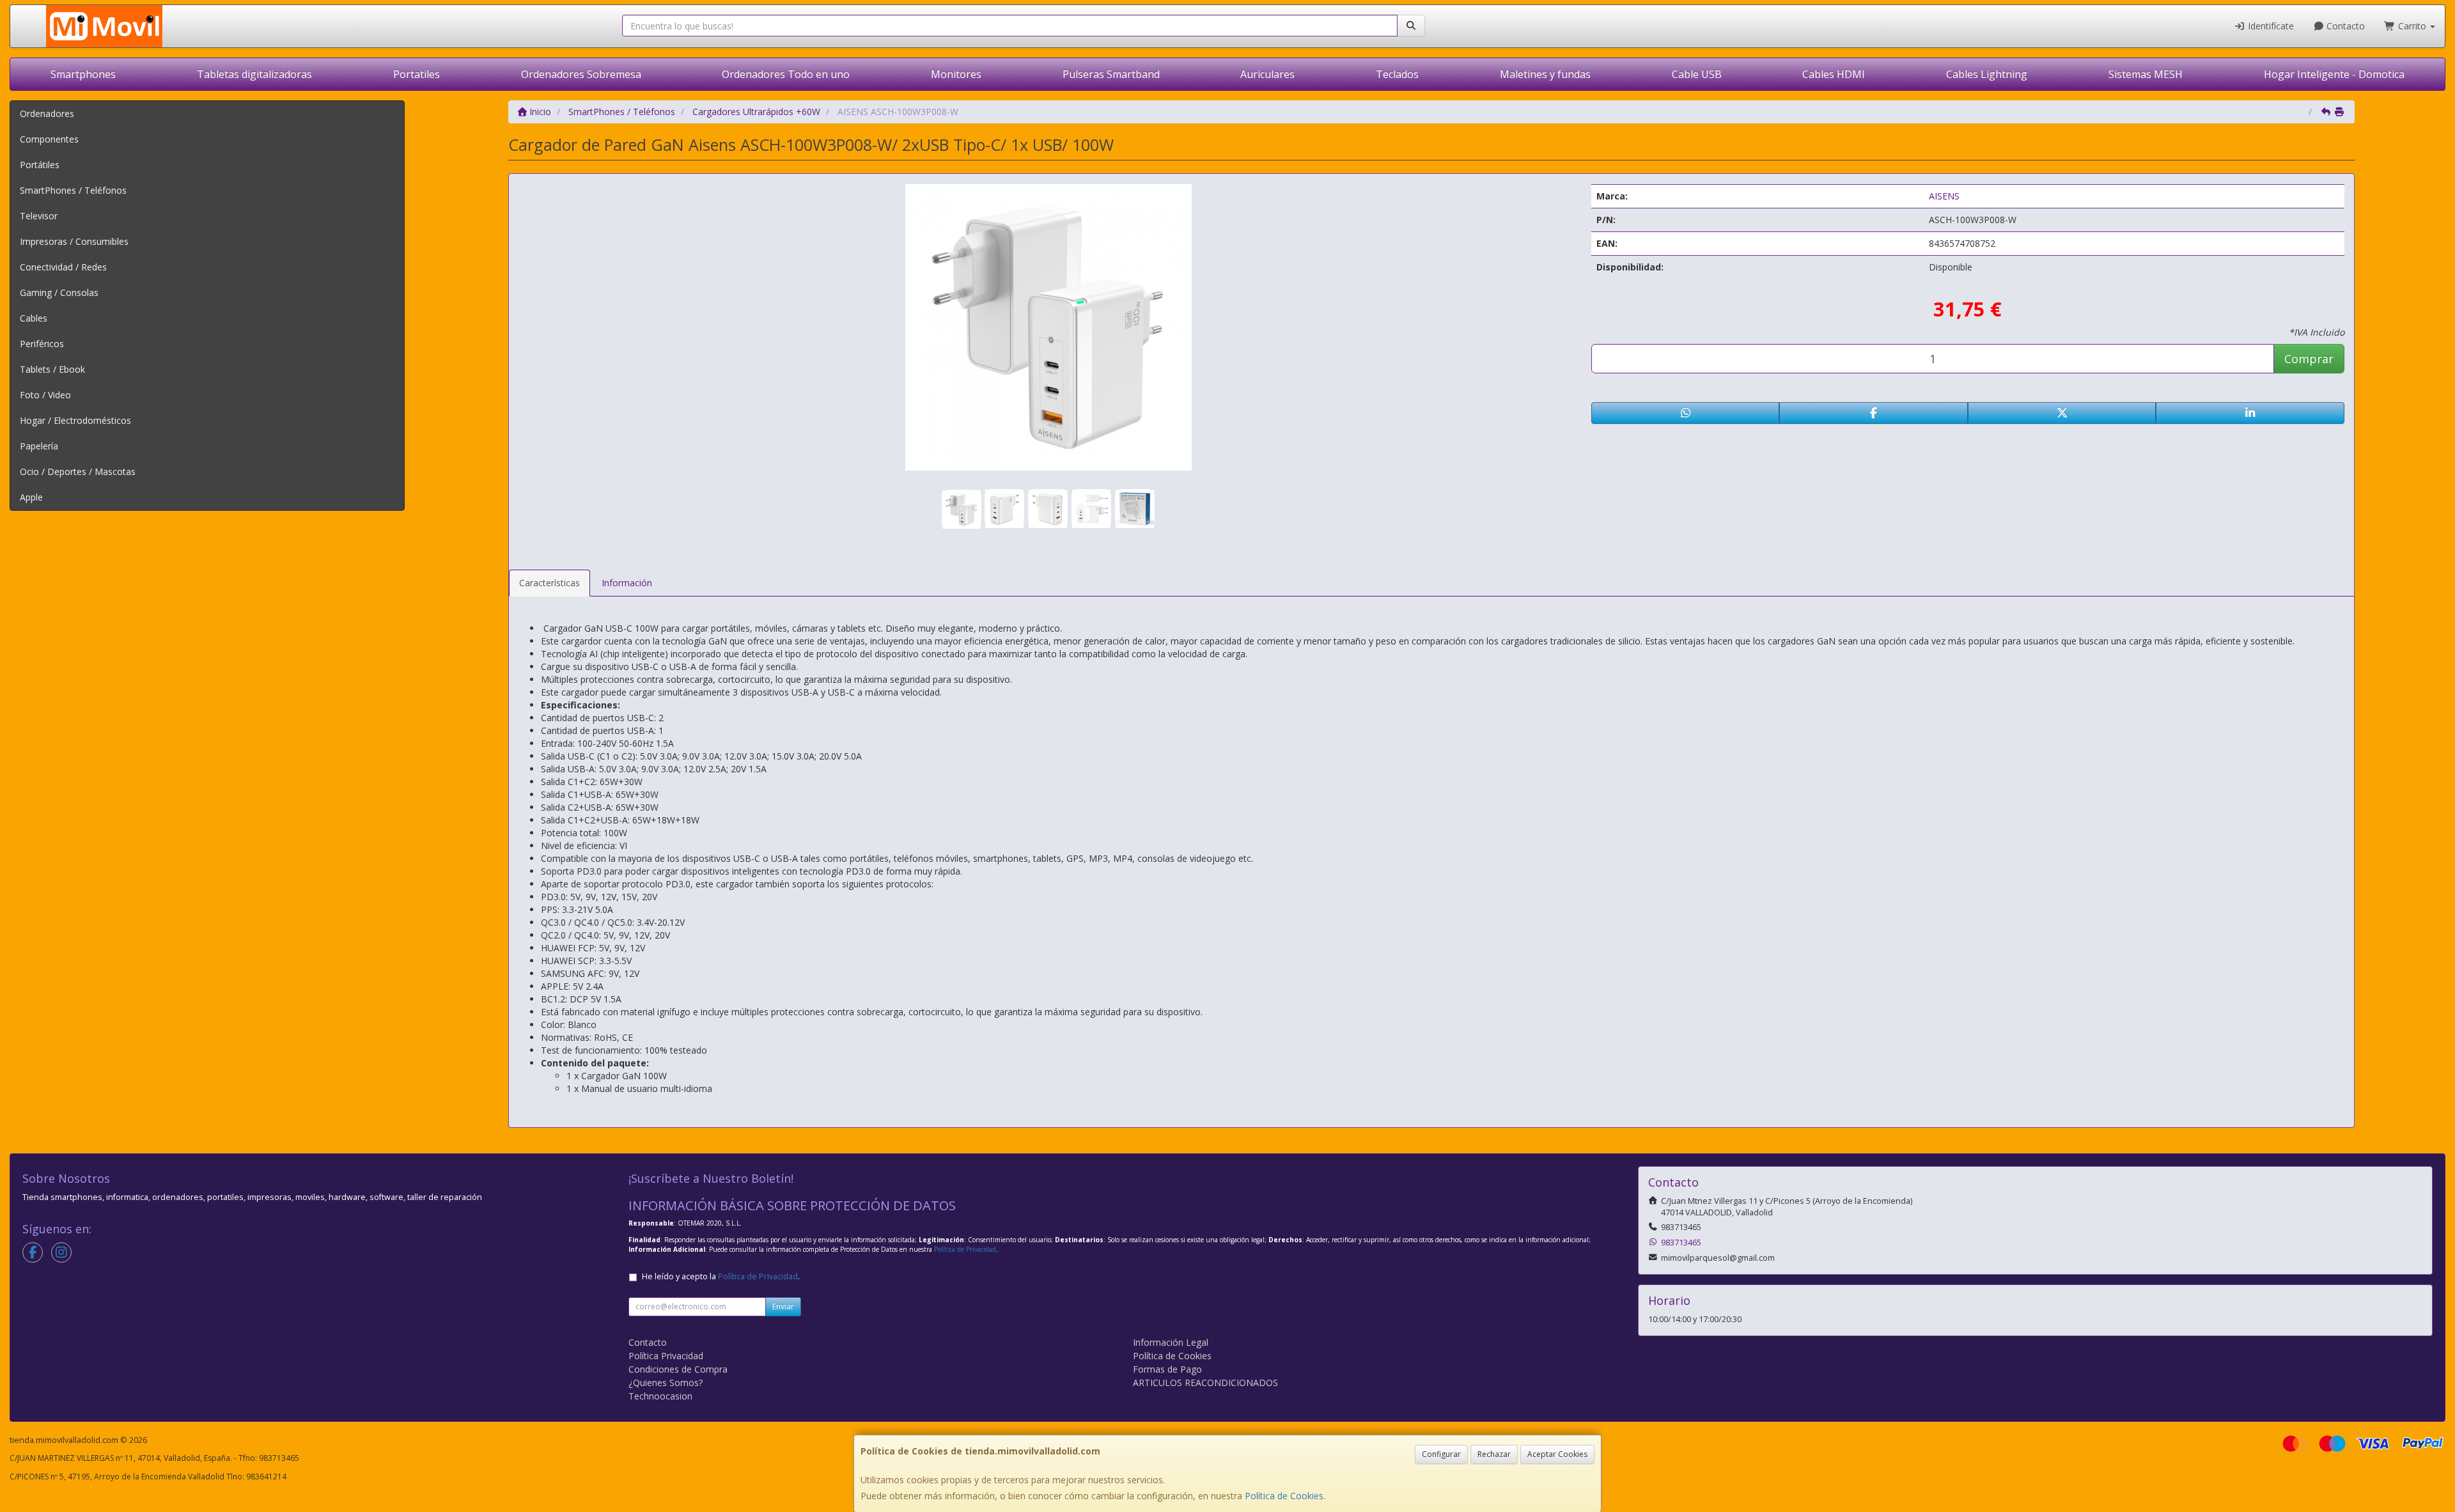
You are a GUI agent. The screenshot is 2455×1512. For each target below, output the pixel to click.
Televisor (39, 216)
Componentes (49, 139)
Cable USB (1697, 74)
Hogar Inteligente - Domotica (2334, 74)
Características (549, 583)
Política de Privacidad (965, 1249)
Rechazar (1494, 1454)
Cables (34, 318)
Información (627, 583)
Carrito (2412, 26)
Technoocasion (660, 1396)
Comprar (2309, 359)
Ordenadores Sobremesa (581, 74)
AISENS (1944, 196)
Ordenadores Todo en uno (786, 74)
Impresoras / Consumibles (74, 241)
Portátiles (40, 165)
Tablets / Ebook (52, 369)
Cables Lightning (1987, 74)
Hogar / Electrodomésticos (75, 420)
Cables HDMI (1834, 74)
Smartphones (83, 74)
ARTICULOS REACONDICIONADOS (1205, 1383)
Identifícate (2270, 26)
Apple (31, 497)
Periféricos (42, 344)
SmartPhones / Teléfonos (73, 190)
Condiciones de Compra (678, 1369)
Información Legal (1171, 1342)
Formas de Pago (1167, 1369)
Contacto (2344, 26)
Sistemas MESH (2146, 74)
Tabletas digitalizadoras (254, 74)
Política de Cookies (1284, 1496)
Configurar (1441, 1454)
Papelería (39, 446)
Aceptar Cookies (1557, 1454)
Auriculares (1267, 74)
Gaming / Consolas (59, 292)
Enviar (783, 1306)
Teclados (1397, 74)
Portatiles (417, 74)
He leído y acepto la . (721, 1276)
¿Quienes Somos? (666, 1383)
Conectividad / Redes (63, 267)
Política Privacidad (666, 1356)
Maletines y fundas (1545, 74)
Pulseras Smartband (1111, 74)
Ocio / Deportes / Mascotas (78, 472)
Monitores (956, 74)
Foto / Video (45, 395)
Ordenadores (47, 113)
